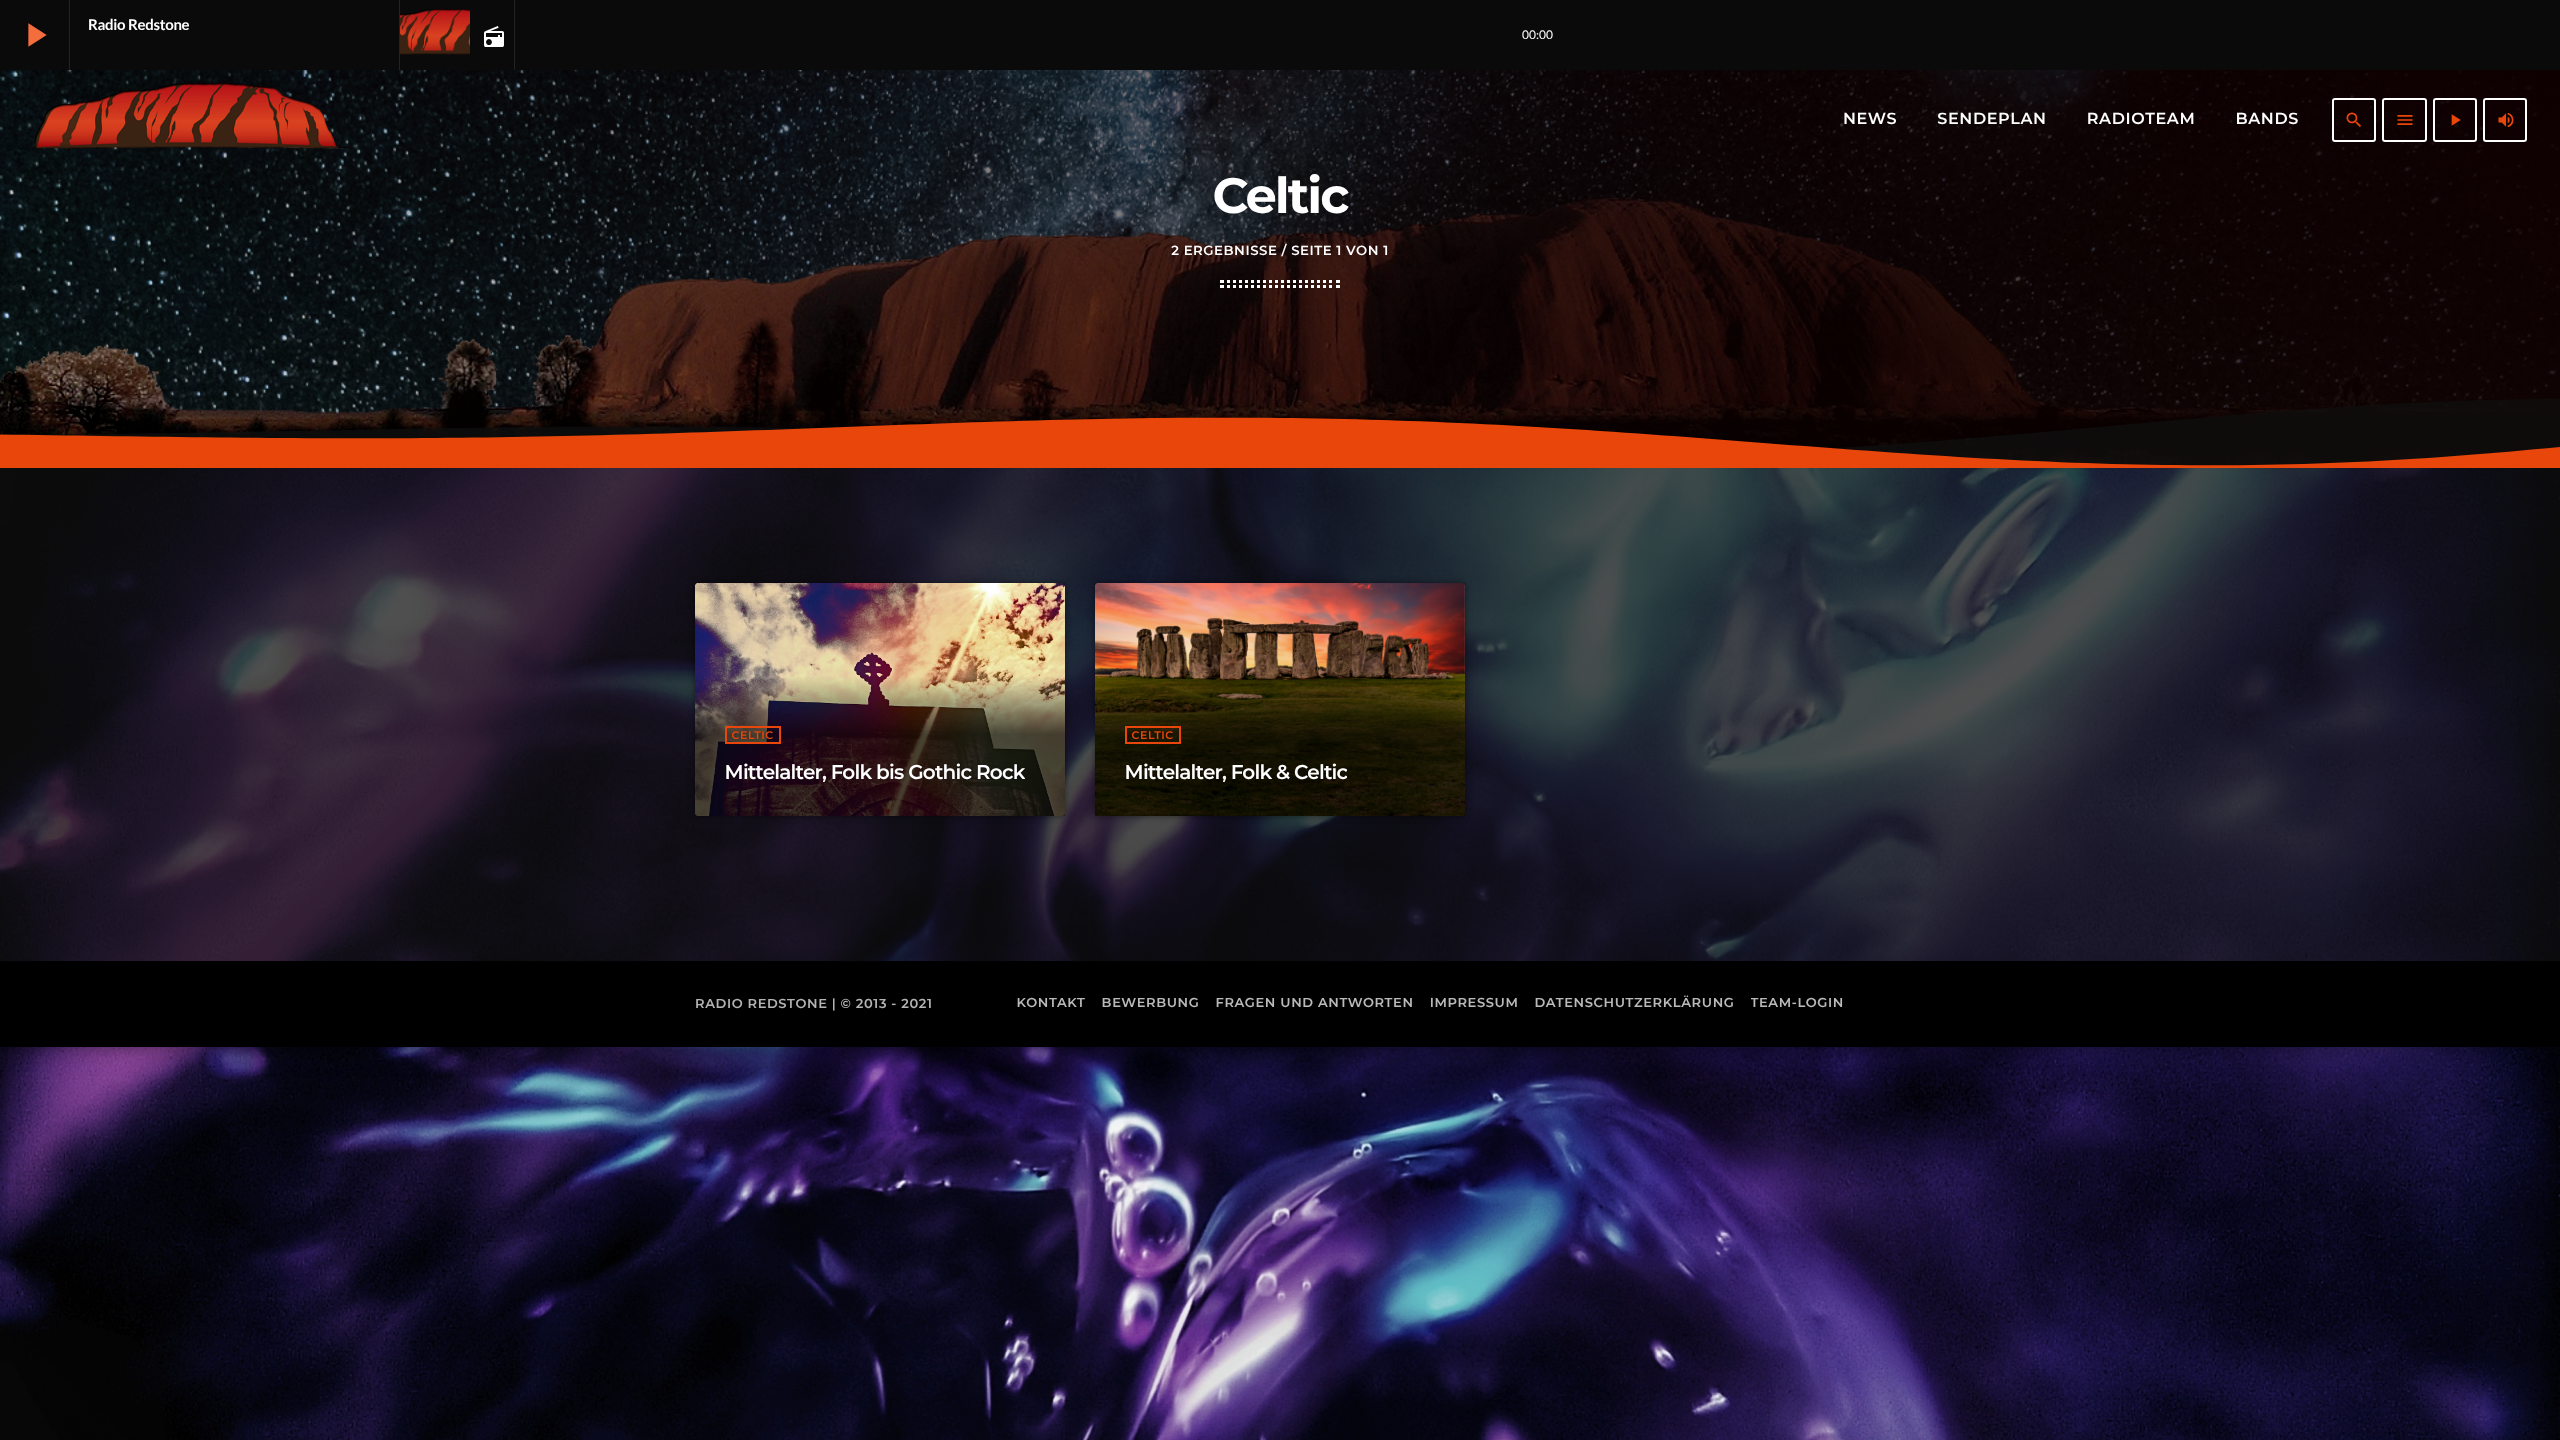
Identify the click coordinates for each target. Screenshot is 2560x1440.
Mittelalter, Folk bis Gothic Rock (875, 773)
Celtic (753, 735)
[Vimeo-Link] (185, 120)
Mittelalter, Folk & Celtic (1236, 773)
